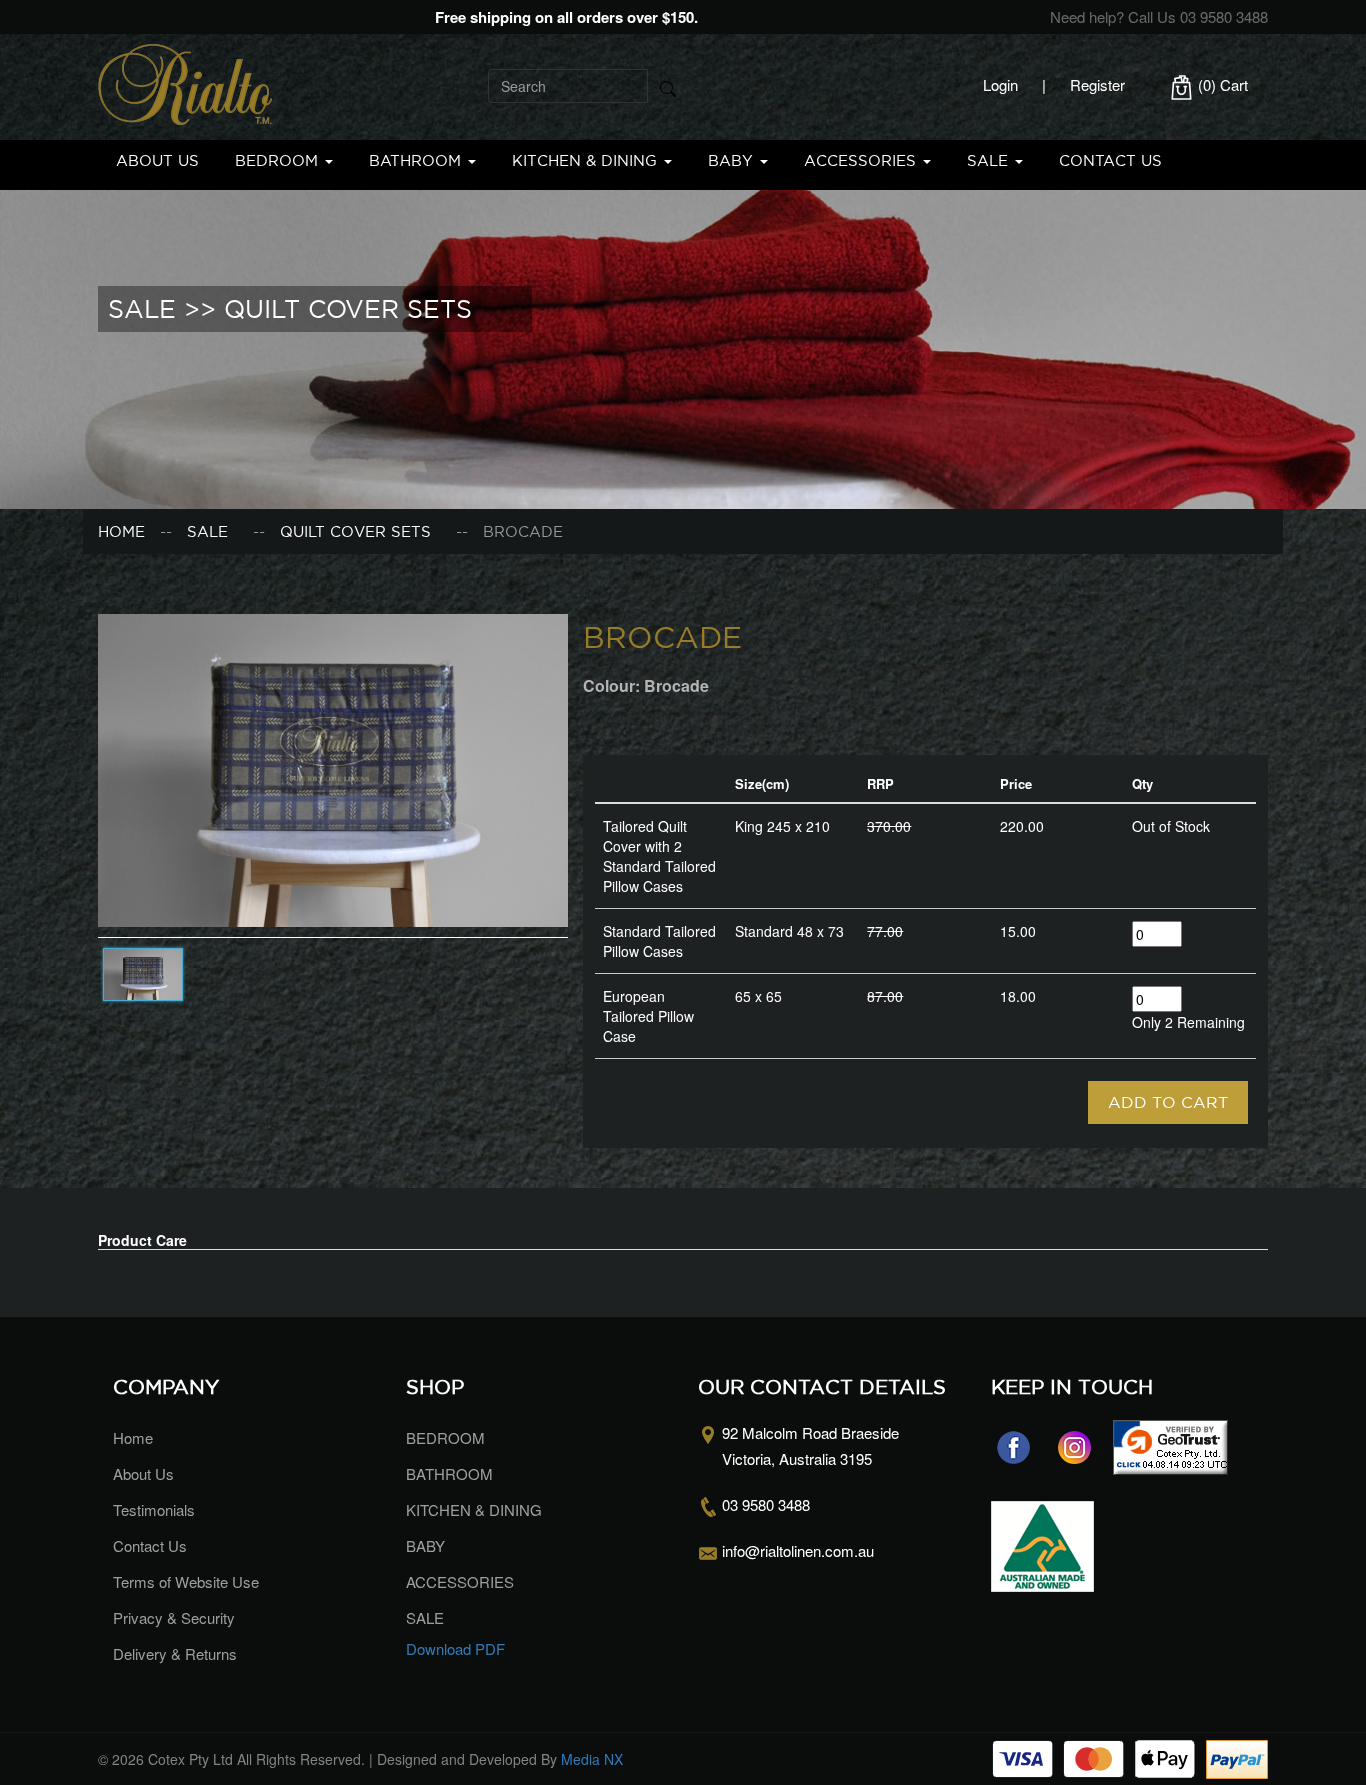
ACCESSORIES (862, 160)
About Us (157, 160)
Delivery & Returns (175, 1653)
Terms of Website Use (186, 1581)
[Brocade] (333, 768)
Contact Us (1110, 160)
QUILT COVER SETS (355, 531)
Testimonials (154, 1509)
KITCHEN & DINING (587, 160)
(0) (1221, 84)
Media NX (592, 1759)
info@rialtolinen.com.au (798, 1550)
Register (1097, 84)
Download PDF (455, 1648)
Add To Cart (1168, 1102)
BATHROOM (417, 160)
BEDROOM (279, 160)
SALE (990, 160)
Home (121, 531)
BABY (733, 160)
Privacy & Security (174, 1617)
